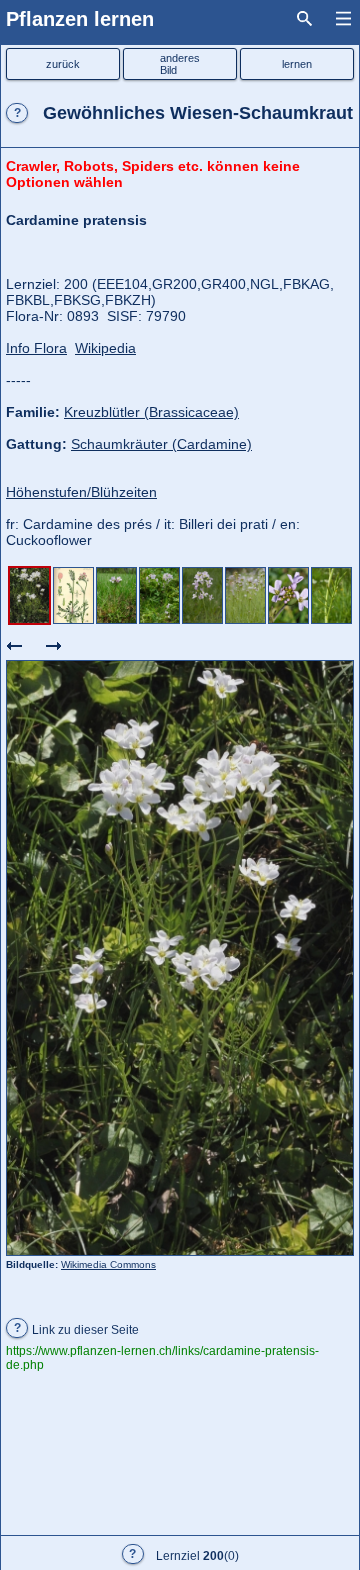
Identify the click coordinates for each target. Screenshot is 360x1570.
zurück (63, 64)
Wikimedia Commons (108, 1264)
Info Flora (36, 348)
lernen (297, 64)
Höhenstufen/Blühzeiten (81, 492)
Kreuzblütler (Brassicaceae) (151, 412)
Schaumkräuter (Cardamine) (161, 444)
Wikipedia (105, 348)
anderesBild (180, 64)
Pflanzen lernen (80, 19)
